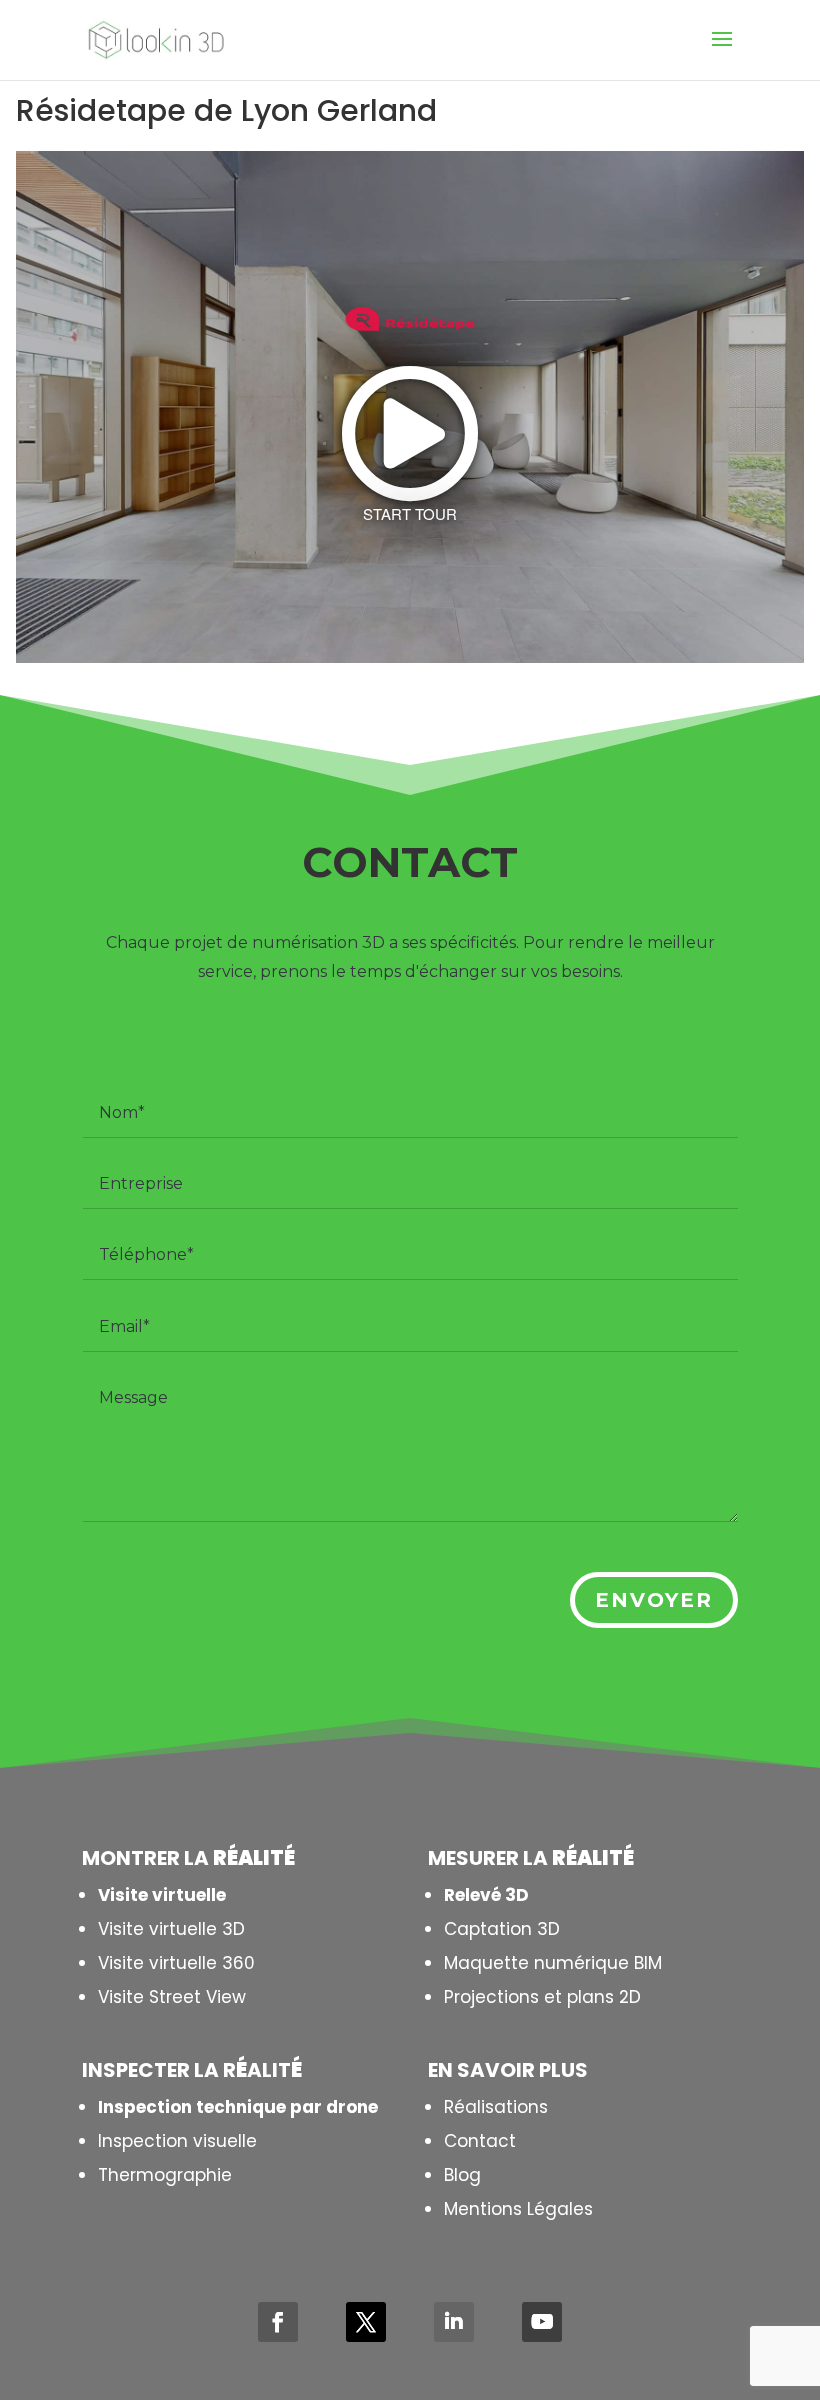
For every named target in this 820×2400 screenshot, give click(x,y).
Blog (462, 2175)
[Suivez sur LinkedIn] (454, 2322)
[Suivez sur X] (366, 2322)
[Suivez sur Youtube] (542, 2322)
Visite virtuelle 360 (176, 1963)
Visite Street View (172, 1997)
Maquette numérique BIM (553, 1963)
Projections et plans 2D (542, 1997)
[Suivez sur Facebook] (278, 2322)
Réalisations (496, 2107)
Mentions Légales (518, 2209)
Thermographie (165, 2175)
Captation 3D (502, 1929)
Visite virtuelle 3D (171, 1929)
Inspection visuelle (177, 2141)
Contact (480, 2141)
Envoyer (654, 1600)
